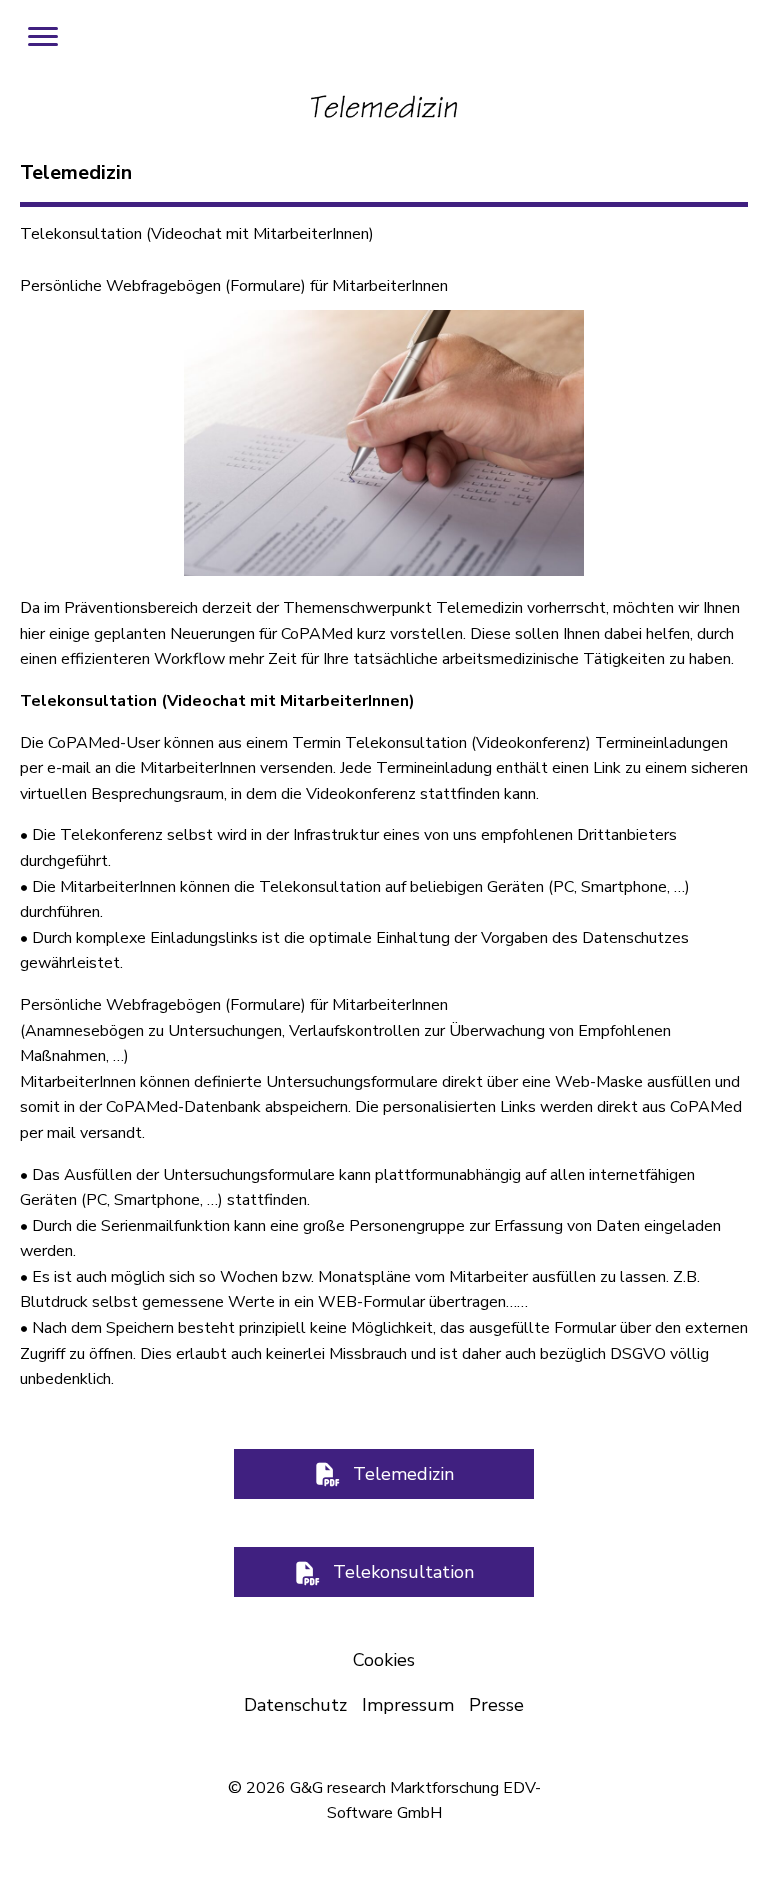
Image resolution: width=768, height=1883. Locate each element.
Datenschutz (295, 1705)
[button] (384, 1474)
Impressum (408, 1705)
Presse (496, 1705)
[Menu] (43, 37)
